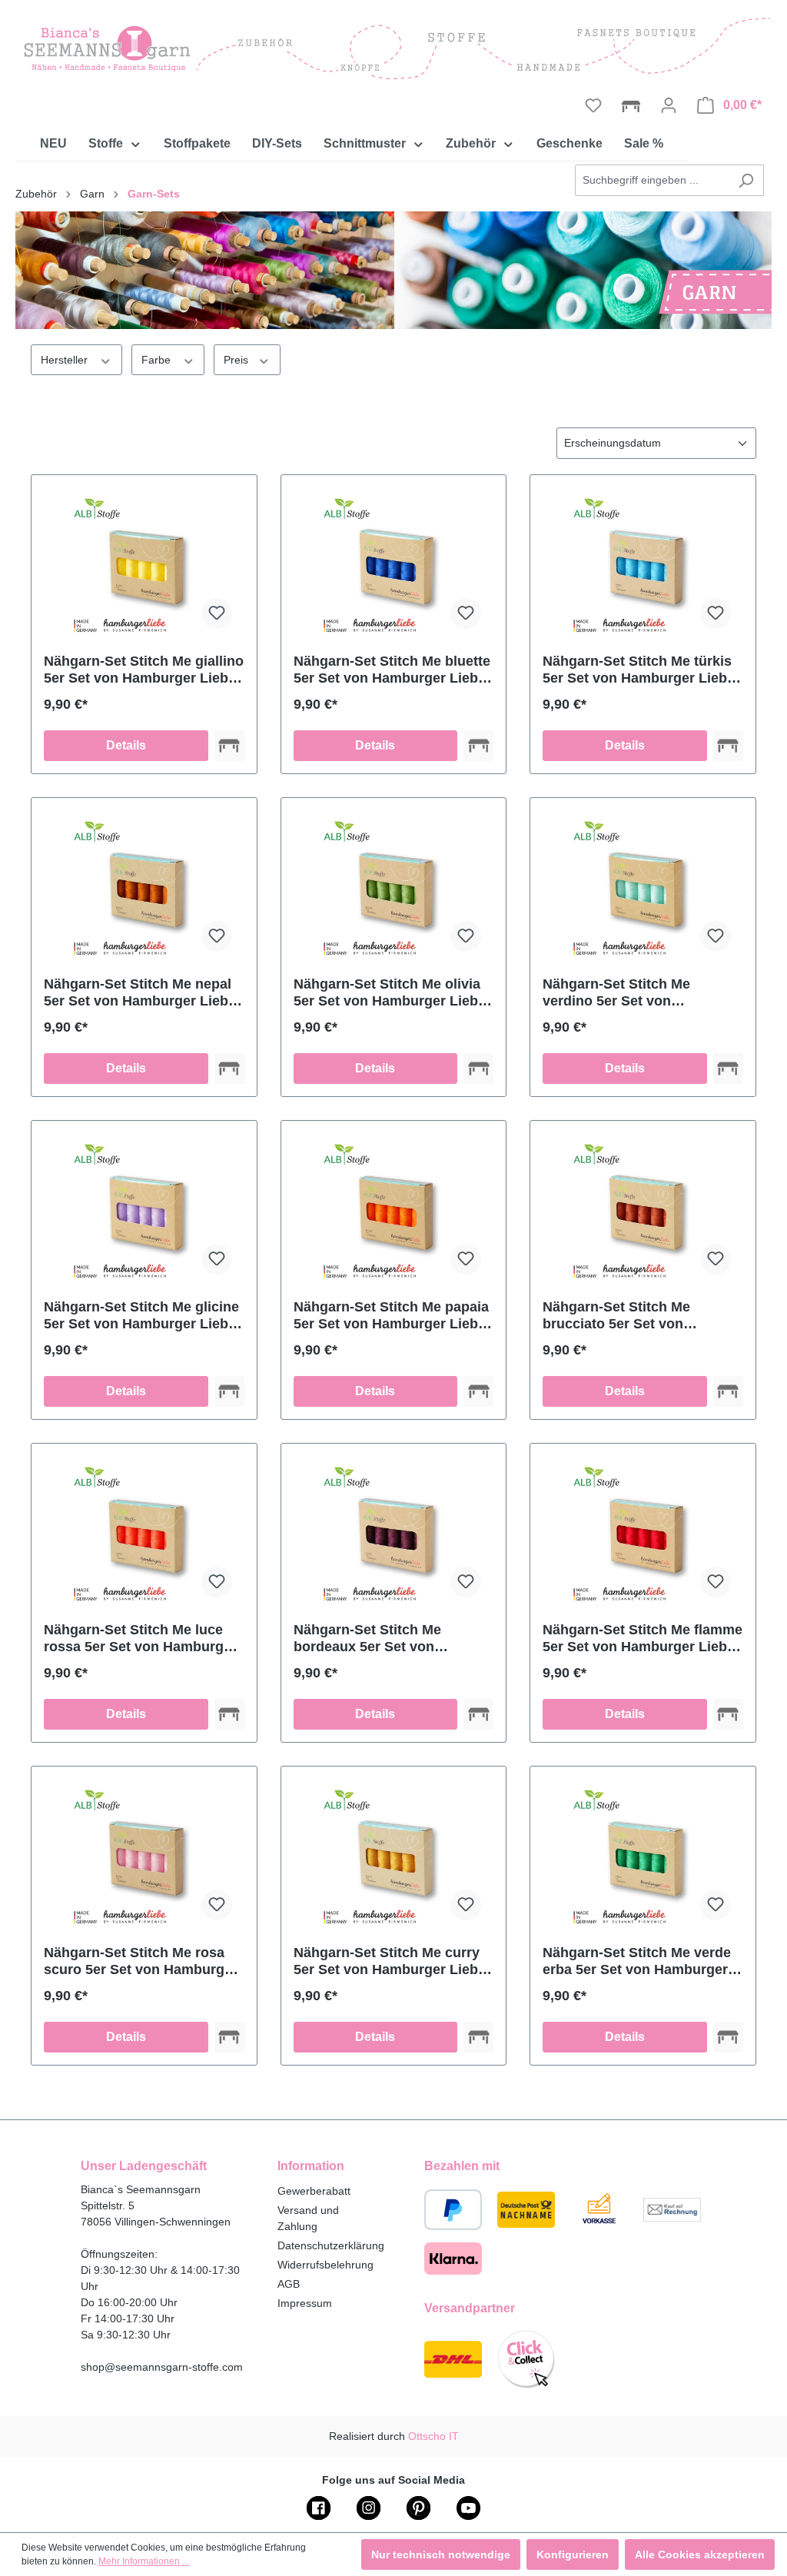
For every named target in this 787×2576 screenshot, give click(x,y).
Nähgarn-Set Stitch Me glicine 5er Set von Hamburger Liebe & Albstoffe (141, 1316)
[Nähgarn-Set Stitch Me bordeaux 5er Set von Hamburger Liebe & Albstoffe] (394, 1533)
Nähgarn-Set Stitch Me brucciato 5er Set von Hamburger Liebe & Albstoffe (638, 1316)
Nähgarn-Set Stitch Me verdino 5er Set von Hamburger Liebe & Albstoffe (638, 993)
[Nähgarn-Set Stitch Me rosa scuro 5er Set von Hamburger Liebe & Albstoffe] (144, 1856)
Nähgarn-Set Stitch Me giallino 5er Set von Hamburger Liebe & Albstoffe (144, 670)
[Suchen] (746, 180)
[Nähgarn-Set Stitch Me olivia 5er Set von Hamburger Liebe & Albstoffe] (394, 887)
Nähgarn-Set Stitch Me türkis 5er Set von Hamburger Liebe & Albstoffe (639, 670)
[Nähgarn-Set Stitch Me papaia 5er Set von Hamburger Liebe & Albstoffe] (394, 1210)
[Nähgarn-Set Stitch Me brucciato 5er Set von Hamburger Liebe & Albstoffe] (643, 1210)
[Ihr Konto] (669, 105)
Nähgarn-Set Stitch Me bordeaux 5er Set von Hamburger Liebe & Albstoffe (389, 1639)
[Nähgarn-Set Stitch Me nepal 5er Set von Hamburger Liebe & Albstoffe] (144, 887)
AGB (289, 2284)
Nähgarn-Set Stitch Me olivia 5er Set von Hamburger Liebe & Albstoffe (390, 993)
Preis (237, 360)
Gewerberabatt (314, 2191)
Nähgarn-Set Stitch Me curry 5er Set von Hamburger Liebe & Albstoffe (390, 1961)
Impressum (305, 2303)
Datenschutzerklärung (331, 2245)
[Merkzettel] (593, 105)
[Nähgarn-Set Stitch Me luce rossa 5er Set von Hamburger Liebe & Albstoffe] (144, 1533)
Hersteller (66, 360)
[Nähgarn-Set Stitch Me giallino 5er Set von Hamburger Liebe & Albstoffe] (144, 564)
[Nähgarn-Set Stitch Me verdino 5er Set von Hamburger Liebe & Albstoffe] (643, 887)
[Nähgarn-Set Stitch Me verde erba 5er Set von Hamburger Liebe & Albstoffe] (643, 1856)
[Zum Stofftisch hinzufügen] (229, 746)
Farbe (158, 360)
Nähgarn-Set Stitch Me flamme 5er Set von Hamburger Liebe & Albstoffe (643, 1639)
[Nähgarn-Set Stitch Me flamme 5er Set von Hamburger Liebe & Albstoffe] (643, 1533)
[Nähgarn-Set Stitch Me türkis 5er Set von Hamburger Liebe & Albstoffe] (643, 564)
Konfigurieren (573, 2554)
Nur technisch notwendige (441, 2554)
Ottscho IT (433, 2436)
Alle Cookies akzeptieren (700, 2554)
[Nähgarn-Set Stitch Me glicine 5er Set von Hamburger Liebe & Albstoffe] (144, 1210)
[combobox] (652, 180)
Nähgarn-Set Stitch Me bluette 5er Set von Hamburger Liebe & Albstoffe (392, 670)
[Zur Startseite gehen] (393, 48)
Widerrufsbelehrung (325, 2265)
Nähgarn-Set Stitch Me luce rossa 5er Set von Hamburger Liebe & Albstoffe (140, 1639)
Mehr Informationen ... (144, 2561)
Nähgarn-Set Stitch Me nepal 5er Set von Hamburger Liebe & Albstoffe (140, 993)
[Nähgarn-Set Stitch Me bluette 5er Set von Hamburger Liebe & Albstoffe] (394, 564)
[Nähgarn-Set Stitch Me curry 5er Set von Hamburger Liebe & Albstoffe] (394, 1856)
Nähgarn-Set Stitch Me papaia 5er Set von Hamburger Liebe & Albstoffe (391, 1316)
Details (126, 745)
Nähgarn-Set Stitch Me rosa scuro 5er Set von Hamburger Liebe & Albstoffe (141, 1961)
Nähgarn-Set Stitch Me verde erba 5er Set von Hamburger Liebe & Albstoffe (637, 1961)
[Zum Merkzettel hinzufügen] (217, 613)
